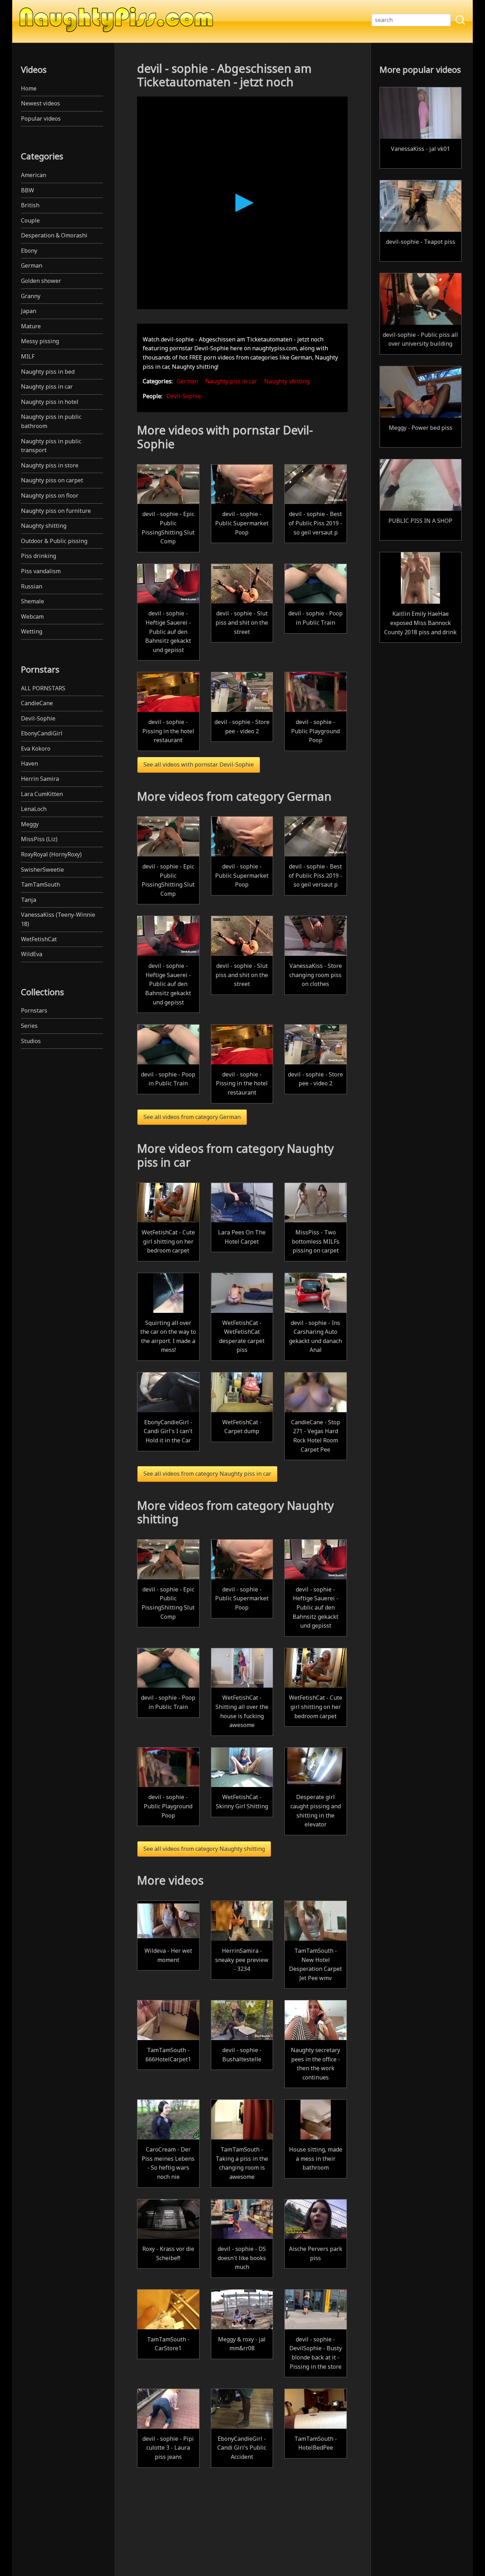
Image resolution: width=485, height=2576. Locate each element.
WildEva (32, 954)
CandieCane (37, 703)
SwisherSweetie (42, 870)
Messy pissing (40, 341)
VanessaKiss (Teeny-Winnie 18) (58, 919)
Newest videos (40, 103)
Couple (30, 220)
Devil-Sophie (38, 718)
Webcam (32, 616)
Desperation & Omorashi (54, 235)
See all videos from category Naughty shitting (204, 1849)
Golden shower (41, 281)
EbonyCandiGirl (42, 733)
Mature (31, 326)
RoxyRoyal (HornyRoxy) (51, 854)
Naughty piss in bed (48, 372)
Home (29, 88)
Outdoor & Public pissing (54, 541)
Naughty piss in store (50, 465)
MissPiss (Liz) (39, 839)
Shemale (32, 601)
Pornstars (34, 1010)
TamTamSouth (40, 884)
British (30, 205)
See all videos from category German (192, 1117)
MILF (28, 356)
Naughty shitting (44, 526)
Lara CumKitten (42, 794)
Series (29, 1026)
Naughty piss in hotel (50, 402)
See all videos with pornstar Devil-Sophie (199, 764)
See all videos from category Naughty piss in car (207, 1474)
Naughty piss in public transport (51, 446)
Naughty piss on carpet (52, 480)
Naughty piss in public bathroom (51, 421)
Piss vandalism (41, 571)
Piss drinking (39, 556)
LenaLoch (34, 809)
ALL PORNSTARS (43, 688)
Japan (29, 311)
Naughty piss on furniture (56, 511)
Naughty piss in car (47, 387)
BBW (28, 190)
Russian (32, 586)
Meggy (30, 824)
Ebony (29, 251)
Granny (31, 296)
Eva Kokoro (36, 749)
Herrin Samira (40, 779)
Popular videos (41, 119)
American (34, 175)
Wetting (32, 631)
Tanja (29, 900)
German (32, 265)
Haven (29, 763)
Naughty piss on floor (50, 495)
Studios (31, 1041)
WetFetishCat (39, 939)
